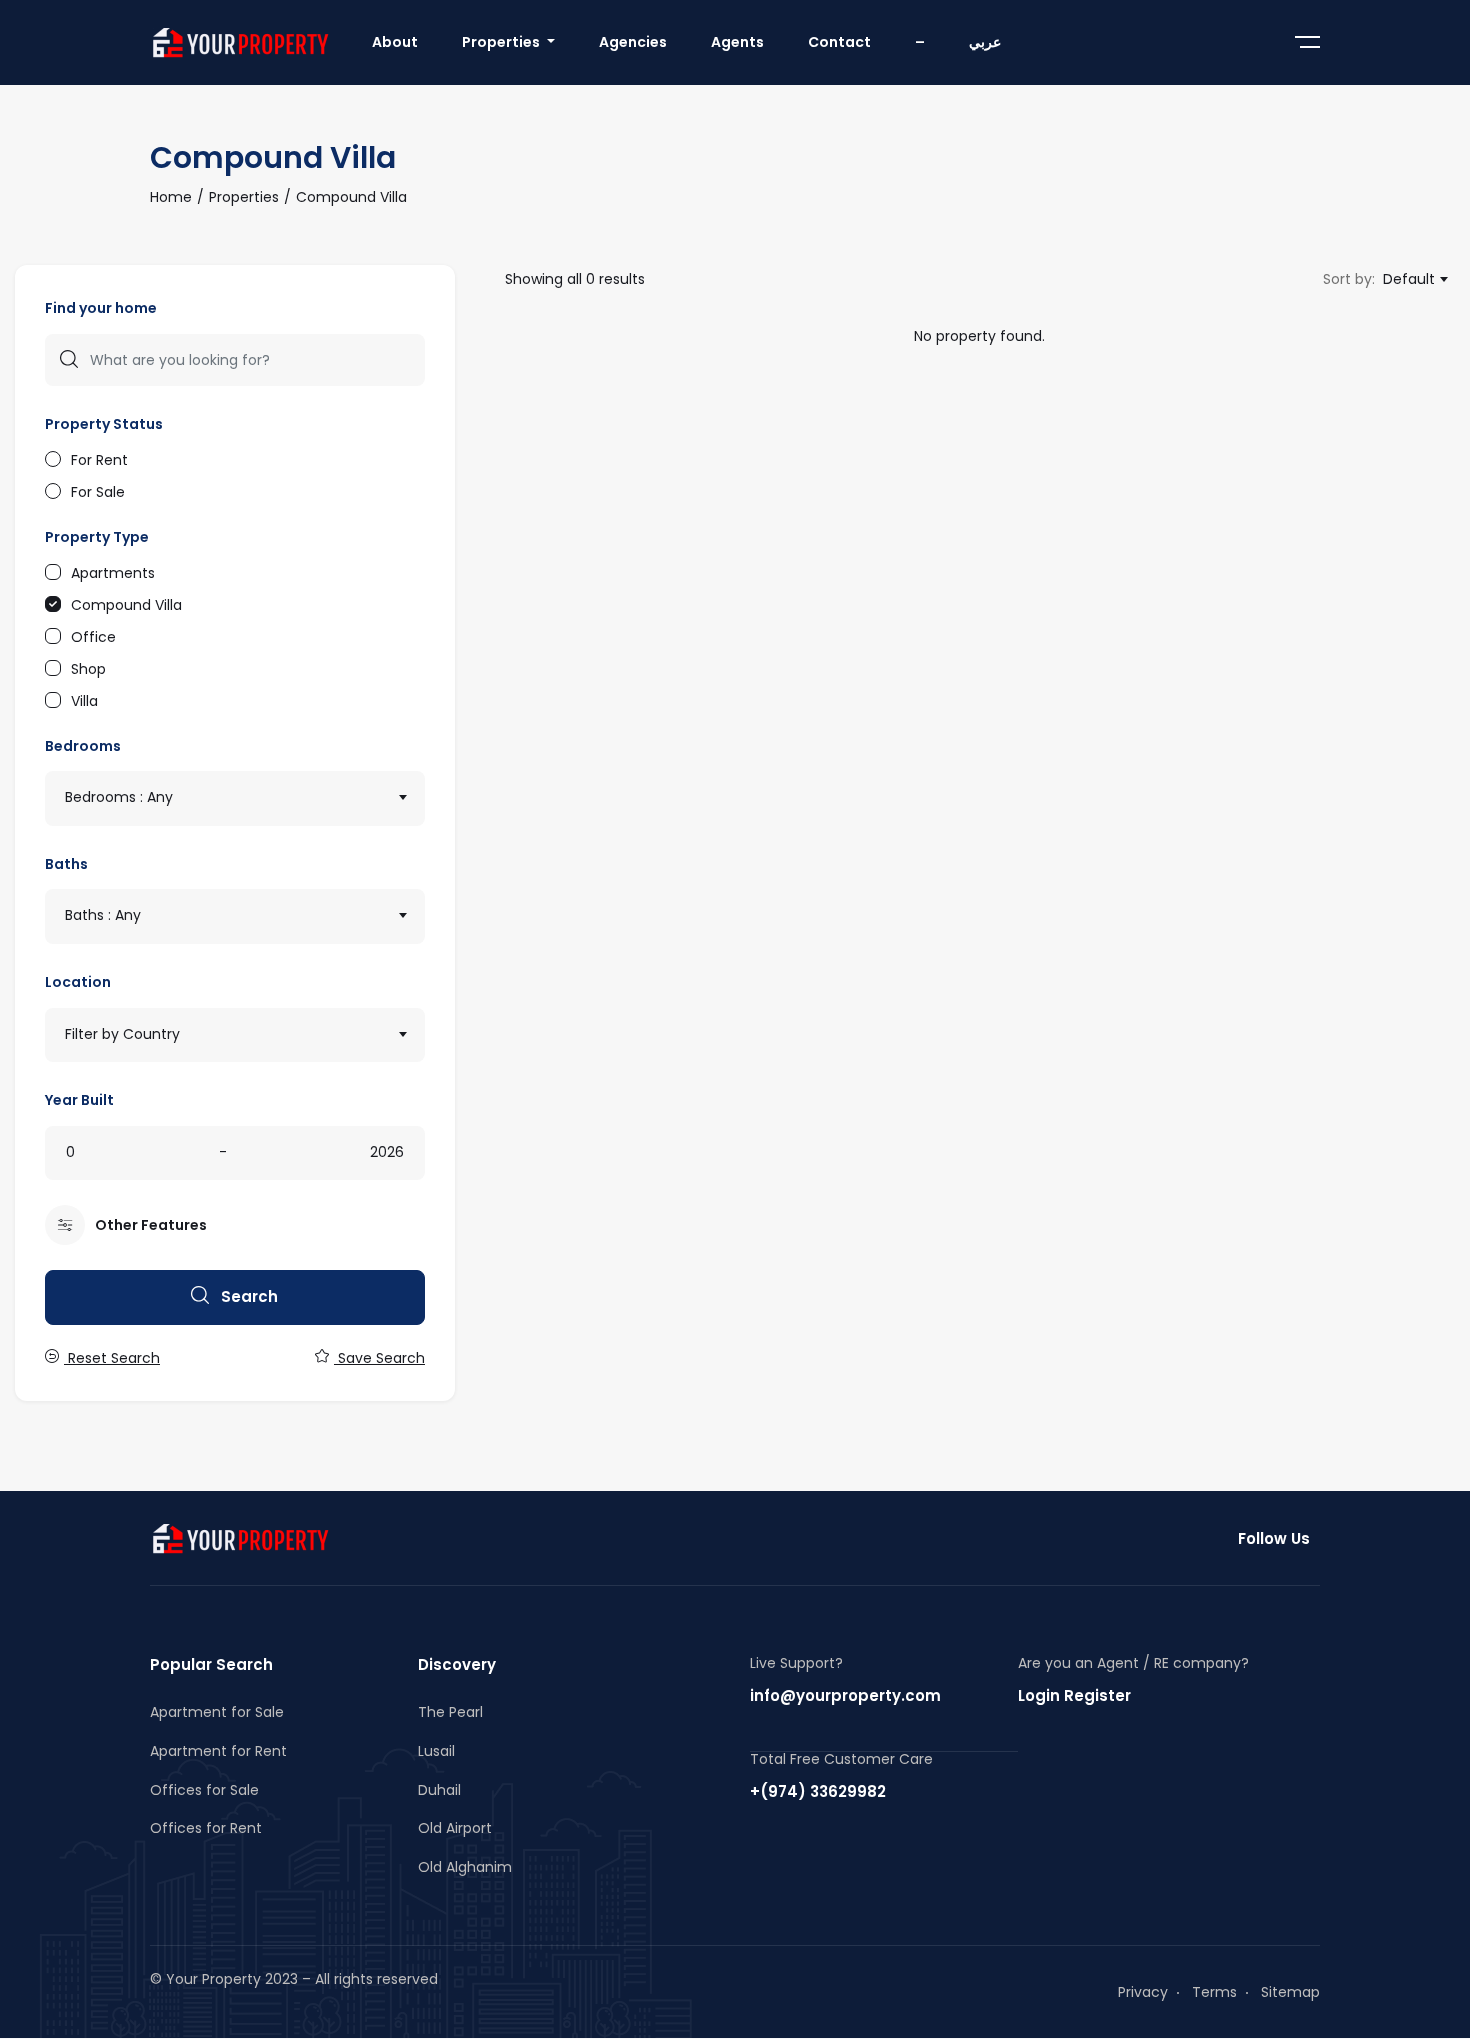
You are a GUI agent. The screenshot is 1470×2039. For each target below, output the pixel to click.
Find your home (101, 308)
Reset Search (112, 1358)
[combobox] (235, 798)
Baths (66, 864)
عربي (985, 42)
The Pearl (450, 1712)
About (395, 42)
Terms (1214, 1992)
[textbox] (235, 797)
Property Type (97, 537)
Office (93, 635)
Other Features (151, 1225)
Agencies (633, 42)
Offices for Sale (204, 1790)
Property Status (104, 424)
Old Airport (455, 1828)
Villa (84, 699)
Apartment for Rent (218, 1751)
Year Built (79, 1100)
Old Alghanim (465, 1867)
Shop (88, 667)
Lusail (436, 1751)
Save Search (379, 1358)
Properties (502, 42)
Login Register (1074, 1695)
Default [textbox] (1409, 279)
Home (171, 197)
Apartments (113, 571)
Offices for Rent (206, 1828)
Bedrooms (83, 746)
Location (78, 982)
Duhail (439, 1790)
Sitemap (1290, 1992)
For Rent (99, 458)
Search (247, 1296)
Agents (737, 42)
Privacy (1143, 1992)
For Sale (98, 490)
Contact (839, 42)
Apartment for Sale (217, 1712)
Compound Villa (126, 603)
